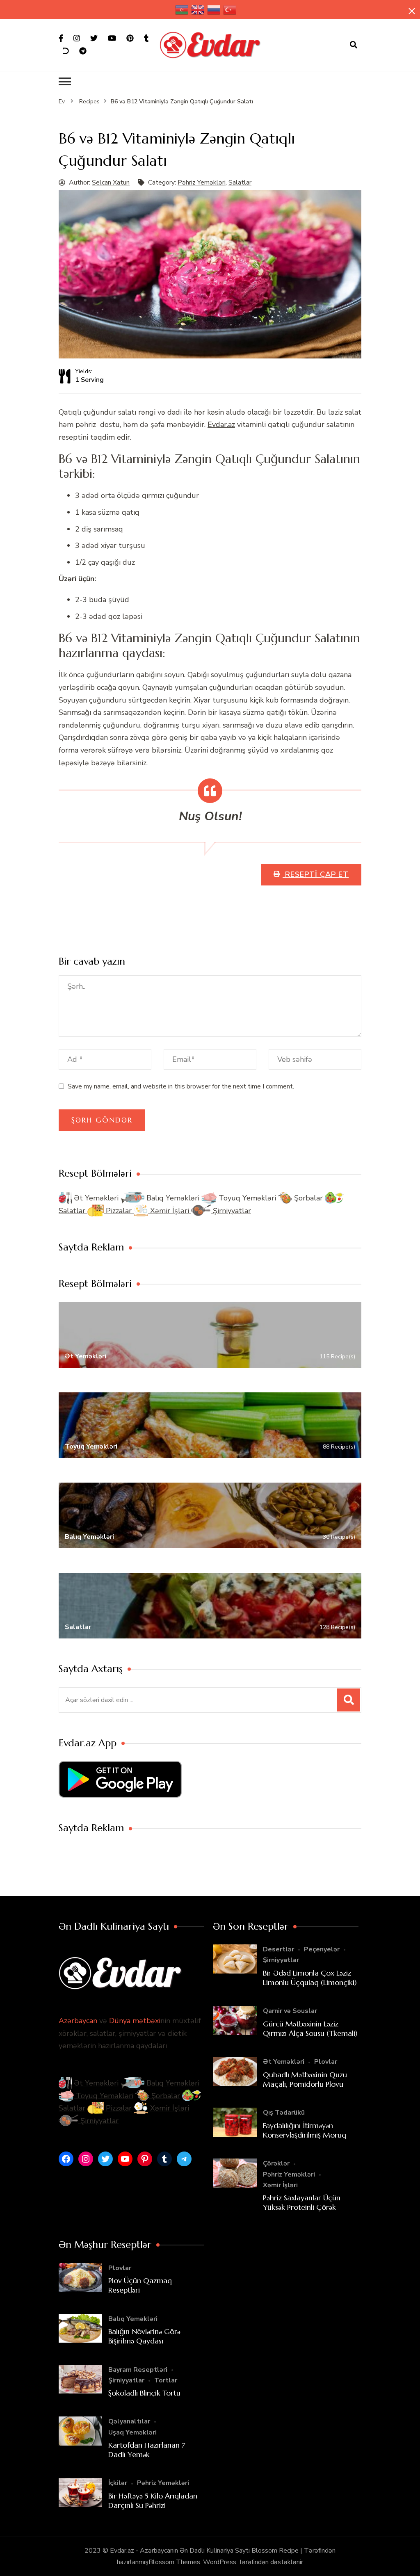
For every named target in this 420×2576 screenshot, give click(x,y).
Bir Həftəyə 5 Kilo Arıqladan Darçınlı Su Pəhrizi (153, 2501)
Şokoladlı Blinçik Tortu (144, 2393)
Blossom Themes (174, 2562)
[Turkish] (230, 10)
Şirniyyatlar (231, 1211)
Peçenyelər (322, 1949)
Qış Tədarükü (284, 2113)
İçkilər (118, 2483)
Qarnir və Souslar (290, 2011)
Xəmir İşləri (170, 1211)
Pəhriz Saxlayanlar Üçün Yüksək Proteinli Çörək (302, 2202)
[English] (198, 10)
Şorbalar (308, 1198)
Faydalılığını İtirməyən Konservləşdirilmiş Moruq (305, 2130)
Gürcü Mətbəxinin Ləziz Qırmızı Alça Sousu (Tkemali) (310, 2028)
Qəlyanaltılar (129, 2421)
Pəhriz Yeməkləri (202, 183)
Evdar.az (221, 424)
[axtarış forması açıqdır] (354, 45)
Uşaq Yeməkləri (132, 2432)
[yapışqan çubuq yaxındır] (412, 11)
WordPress (220, 2562)
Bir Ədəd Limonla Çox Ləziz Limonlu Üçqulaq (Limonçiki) (310, 1978)
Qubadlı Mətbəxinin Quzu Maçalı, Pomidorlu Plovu (305, 2079)
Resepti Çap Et (316, 874)
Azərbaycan (78, 2021)
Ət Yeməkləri (96, 1198)
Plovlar (326, 2062)
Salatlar (240, 183)
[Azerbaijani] (182, 10)
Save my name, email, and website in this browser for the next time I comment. (181, 1086)
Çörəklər (276, 2163)
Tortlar (166, 2380)
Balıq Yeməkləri (173, 1198)
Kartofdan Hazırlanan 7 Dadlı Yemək (147, 2450)
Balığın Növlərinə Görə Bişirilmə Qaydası (144, 2336)
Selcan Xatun (111, 183)
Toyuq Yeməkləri (247, 1198)
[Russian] (214, 10)
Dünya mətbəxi (135, 2021)
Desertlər (278, 1949)
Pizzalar (119, 1211)
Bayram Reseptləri (138, 2370)
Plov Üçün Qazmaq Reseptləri (140, 2285)
